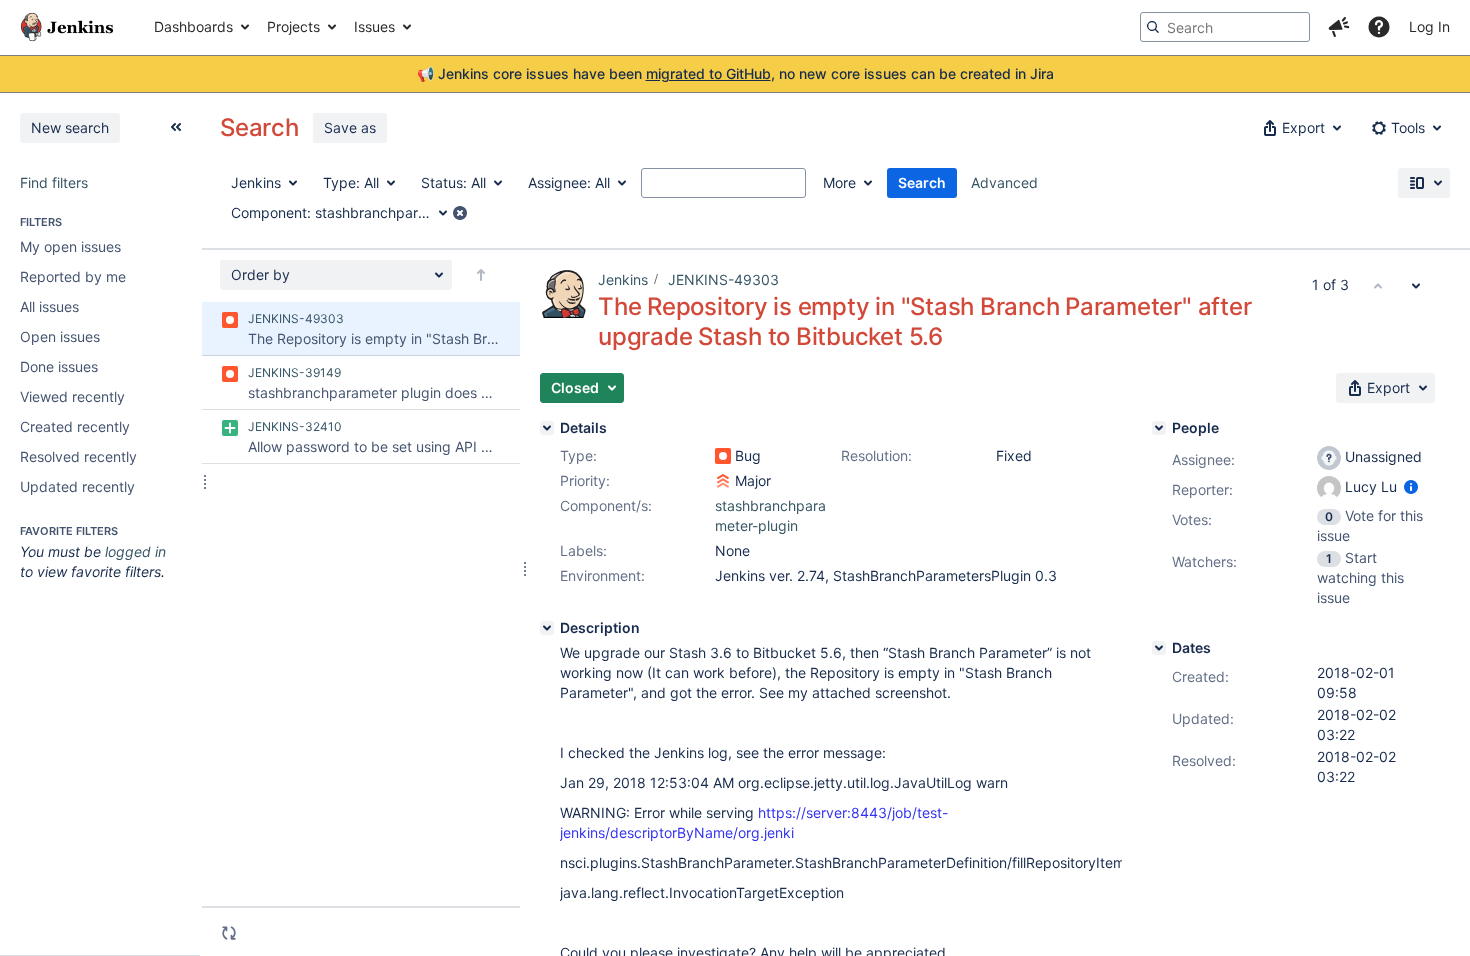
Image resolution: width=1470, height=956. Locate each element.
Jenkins (623, 279)
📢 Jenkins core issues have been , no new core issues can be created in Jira (735, 73)
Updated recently (77, 486)
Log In (1429, 26)
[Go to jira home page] (67, 27)
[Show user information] (1411, 486)
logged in (135, 551)
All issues (49, 306)
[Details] (547, 428)
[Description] (547, 628)
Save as (350, 127)
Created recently (75, 426)
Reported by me (73, 276)
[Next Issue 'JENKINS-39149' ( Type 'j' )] (1416, 285)
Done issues (59, 366)
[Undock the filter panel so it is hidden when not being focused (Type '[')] (176, 127)
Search (922, 182)
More (839, 182)
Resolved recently (78, 456)
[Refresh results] (229, 933)
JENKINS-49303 (723, 279)
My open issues (70, 246)
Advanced (1004, 182)
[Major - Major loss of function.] (723, 481)
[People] (1159, 428)
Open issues (60, 336)
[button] (1339, 27)
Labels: (583, 550)
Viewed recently (72, 396)
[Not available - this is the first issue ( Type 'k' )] (1378, 285)
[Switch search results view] (1424, 183)
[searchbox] (1225, 27)
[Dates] (1159, 648)
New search (70, 127)
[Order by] (481, 275)
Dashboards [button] (193, 26)
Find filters (54, 182)
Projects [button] (293, 26)
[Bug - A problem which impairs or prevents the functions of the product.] (723, 456)
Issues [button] (374, 26)
